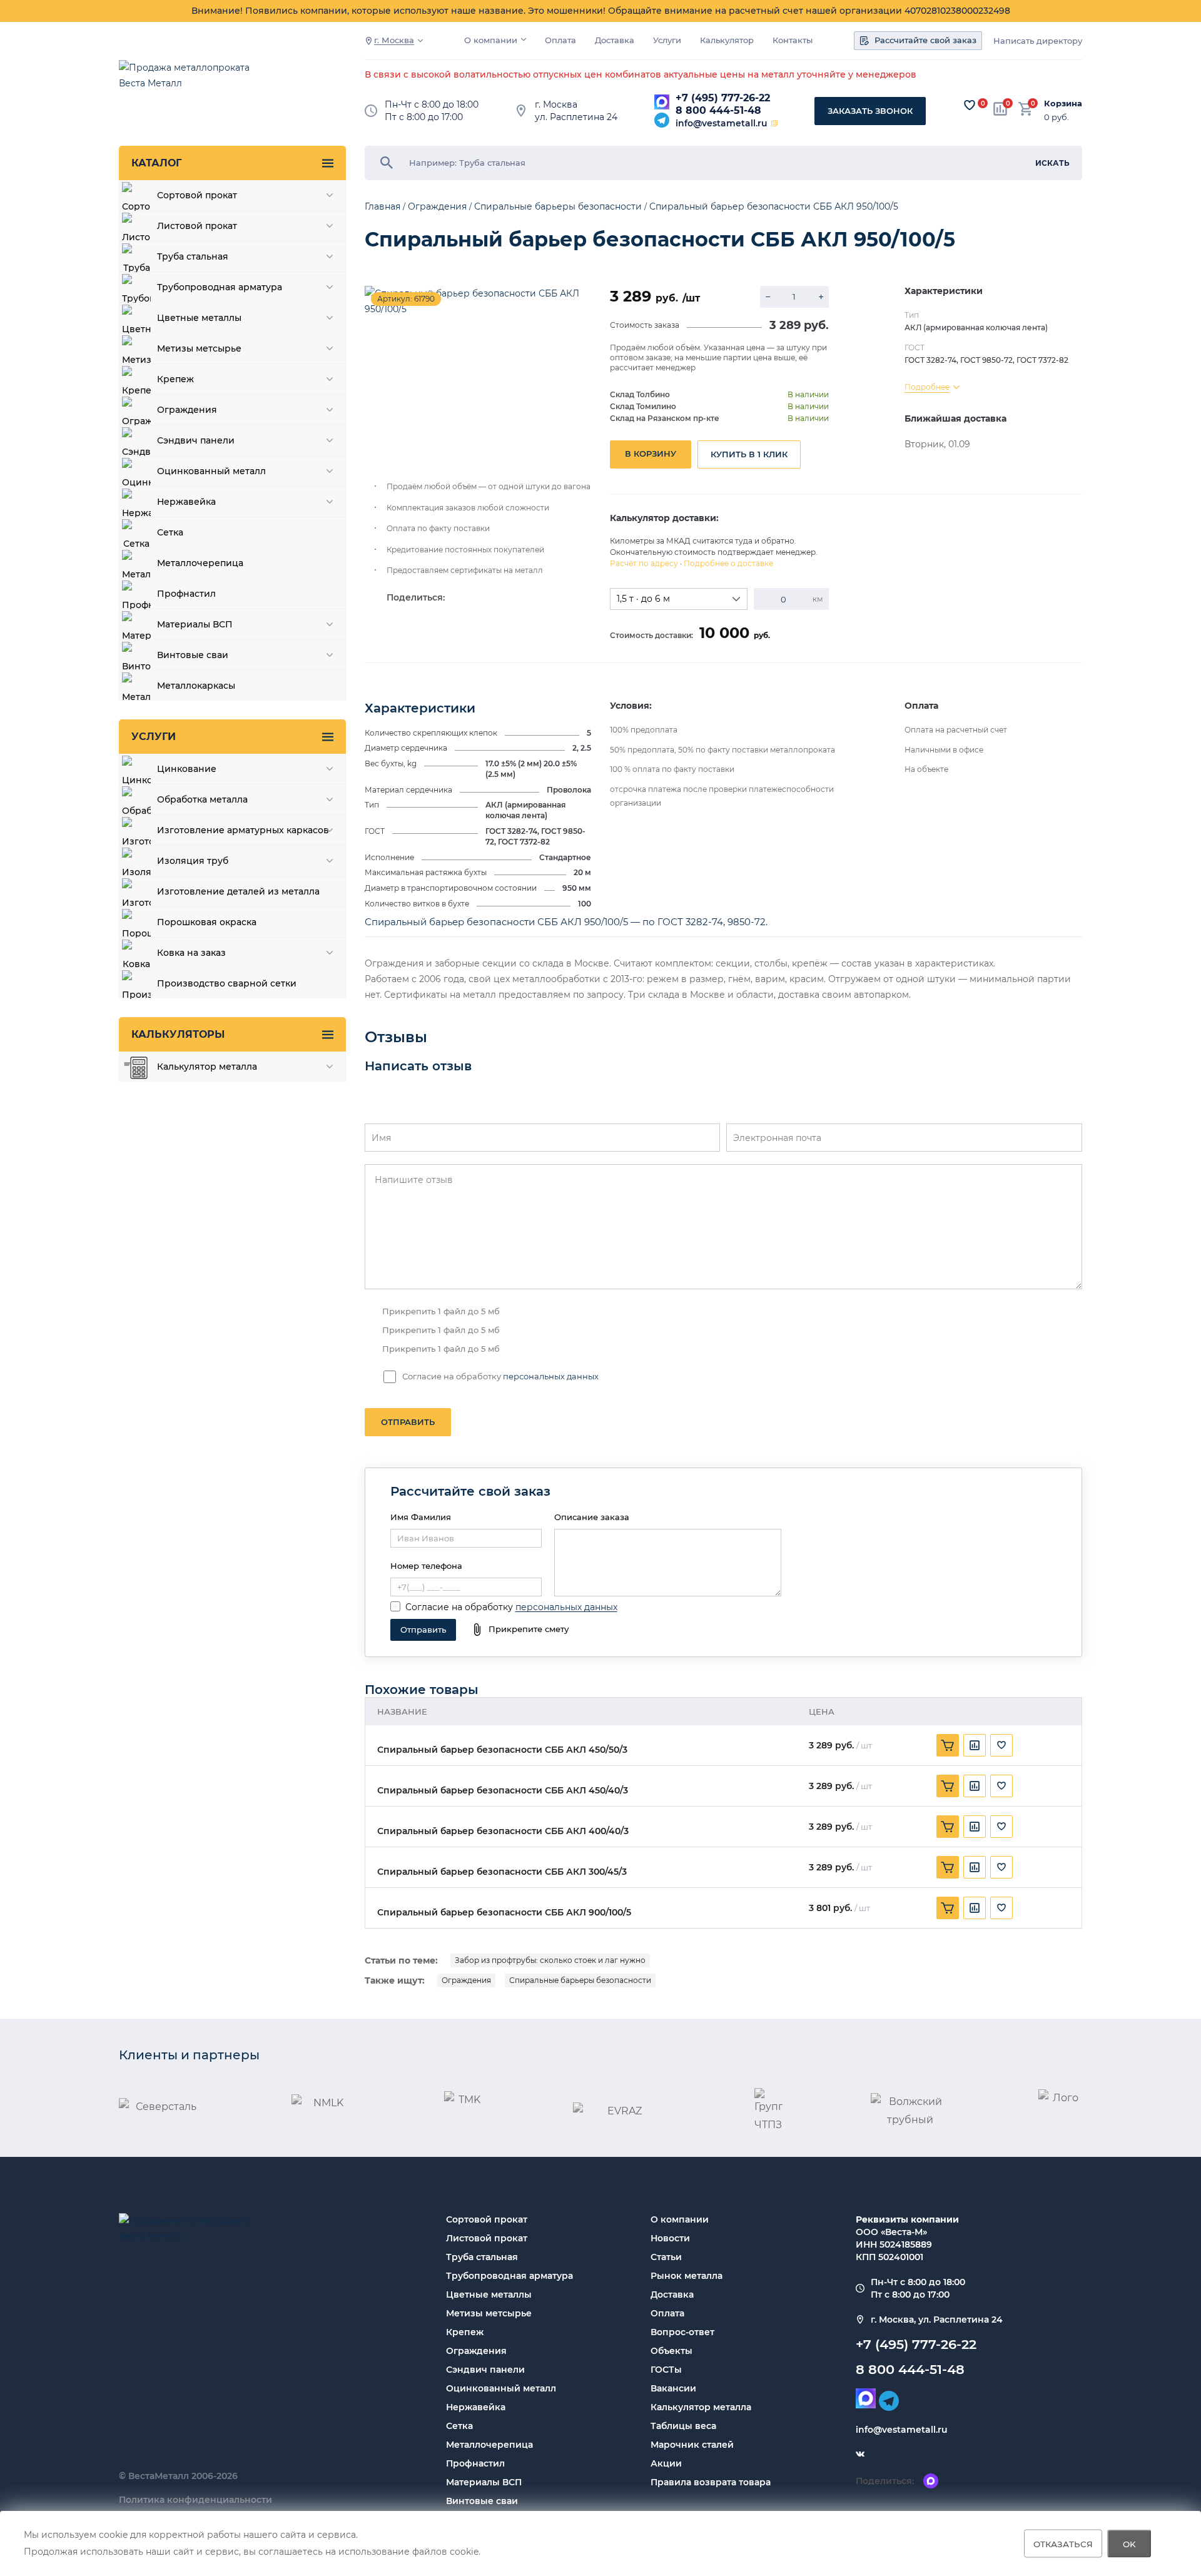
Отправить (408, 1422)
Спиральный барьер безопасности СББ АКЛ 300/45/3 (502, 1872)
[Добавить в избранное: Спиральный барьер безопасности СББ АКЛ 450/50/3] (1001, 1745)
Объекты (671, 2351)
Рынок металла (687, 2276)
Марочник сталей (692, 2445)
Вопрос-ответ (682, 2332)
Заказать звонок (870, 111)
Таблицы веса (683, 2426)
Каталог (156, 163)
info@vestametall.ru (722, 123)
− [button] (768, 297)
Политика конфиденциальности (195, 2500)
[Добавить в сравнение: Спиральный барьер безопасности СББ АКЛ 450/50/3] (975, 1745)
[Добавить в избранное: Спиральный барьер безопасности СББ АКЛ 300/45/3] (1001, 1867)
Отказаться (1063, 2543)
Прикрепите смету (529, 1629)
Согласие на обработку (459, 1607)
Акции (666, 2463)
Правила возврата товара (711, 2482)
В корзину (651, 454)
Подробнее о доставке (728, 563)
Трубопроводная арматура (509, 2276)
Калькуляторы (178, 1034)
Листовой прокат (487, 2238)
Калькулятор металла (701, 2407)
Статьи (666, 2257)
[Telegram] (662, 120)
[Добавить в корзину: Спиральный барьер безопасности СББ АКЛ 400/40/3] (948, 1827)
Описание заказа (592, 1517)
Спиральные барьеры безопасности (580, 1980)
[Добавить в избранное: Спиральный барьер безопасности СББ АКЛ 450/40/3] (1001, 1786)
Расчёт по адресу (644, 563)
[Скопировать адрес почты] (774, 123)
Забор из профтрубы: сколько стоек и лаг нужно (550, 1960)
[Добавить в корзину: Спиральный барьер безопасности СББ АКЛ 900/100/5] (948, 1908)
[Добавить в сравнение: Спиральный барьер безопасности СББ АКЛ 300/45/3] (975, 1867)
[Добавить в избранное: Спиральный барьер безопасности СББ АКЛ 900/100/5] (1001, 1908)
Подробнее (927, 387)
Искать (1052, 163)
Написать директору (1038, 41)
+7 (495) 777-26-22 (723, 98)
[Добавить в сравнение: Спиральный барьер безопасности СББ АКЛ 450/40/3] (975, 1786)
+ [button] (821, 297)
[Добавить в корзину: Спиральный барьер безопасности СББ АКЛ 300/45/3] (948, 1867)
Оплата (560, 40)
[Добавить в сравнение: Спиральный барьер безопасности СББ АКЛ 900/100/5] (975, 1908)
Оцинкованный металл (501, 2388)
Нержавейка (476, 2407)
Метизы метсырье (489, 2313)
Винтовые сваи (482, 2501)
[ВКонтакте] (860, 2455)
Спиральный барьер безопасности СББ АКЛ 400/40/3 (503, 1831)
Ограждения (466, 1980)
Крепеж (465, 2332)
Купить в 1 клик (749, 454)
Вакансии (673, 2388)
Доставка (615, 40)
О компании (491, 40)
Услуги (667, 40)
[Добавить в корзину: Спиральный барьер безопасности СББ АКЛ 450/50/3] (948, 1745)
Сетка (459, 2426)
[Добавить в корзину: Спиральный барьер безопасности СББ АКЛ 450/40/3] (948, 1786)
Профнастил (475, 2463)
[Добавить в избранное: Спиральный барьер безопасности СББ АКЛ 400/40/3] (1001, 1827)
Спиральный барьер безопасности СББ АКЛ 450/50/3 (502, 1750)
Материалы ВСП (484, 2482)
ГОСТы (666, 2370)
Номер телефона (426, 1566)
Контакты (793, 40)
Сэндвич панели (485, 2370)
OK (1129, 2543)
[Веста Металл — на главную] (191, 82)
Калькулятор (727, 40)
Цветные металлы (489, 2295)
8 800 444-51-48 (718, 110)
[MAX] (662, 102)
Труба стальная (482, 2257)
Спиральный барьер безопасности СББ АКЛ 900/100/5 (504, 1913)
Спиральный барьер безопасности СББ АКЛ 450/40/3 (503, 1791)
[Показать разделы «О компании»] (524, 39)
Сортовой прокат (487, 2219)
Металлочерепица (489, 2445)
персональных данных (551, 1376)
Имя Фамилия (421, 1517)
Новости (670, 2238)
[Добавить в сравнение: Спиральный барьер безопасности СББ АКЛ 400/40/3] (975, 1827)
